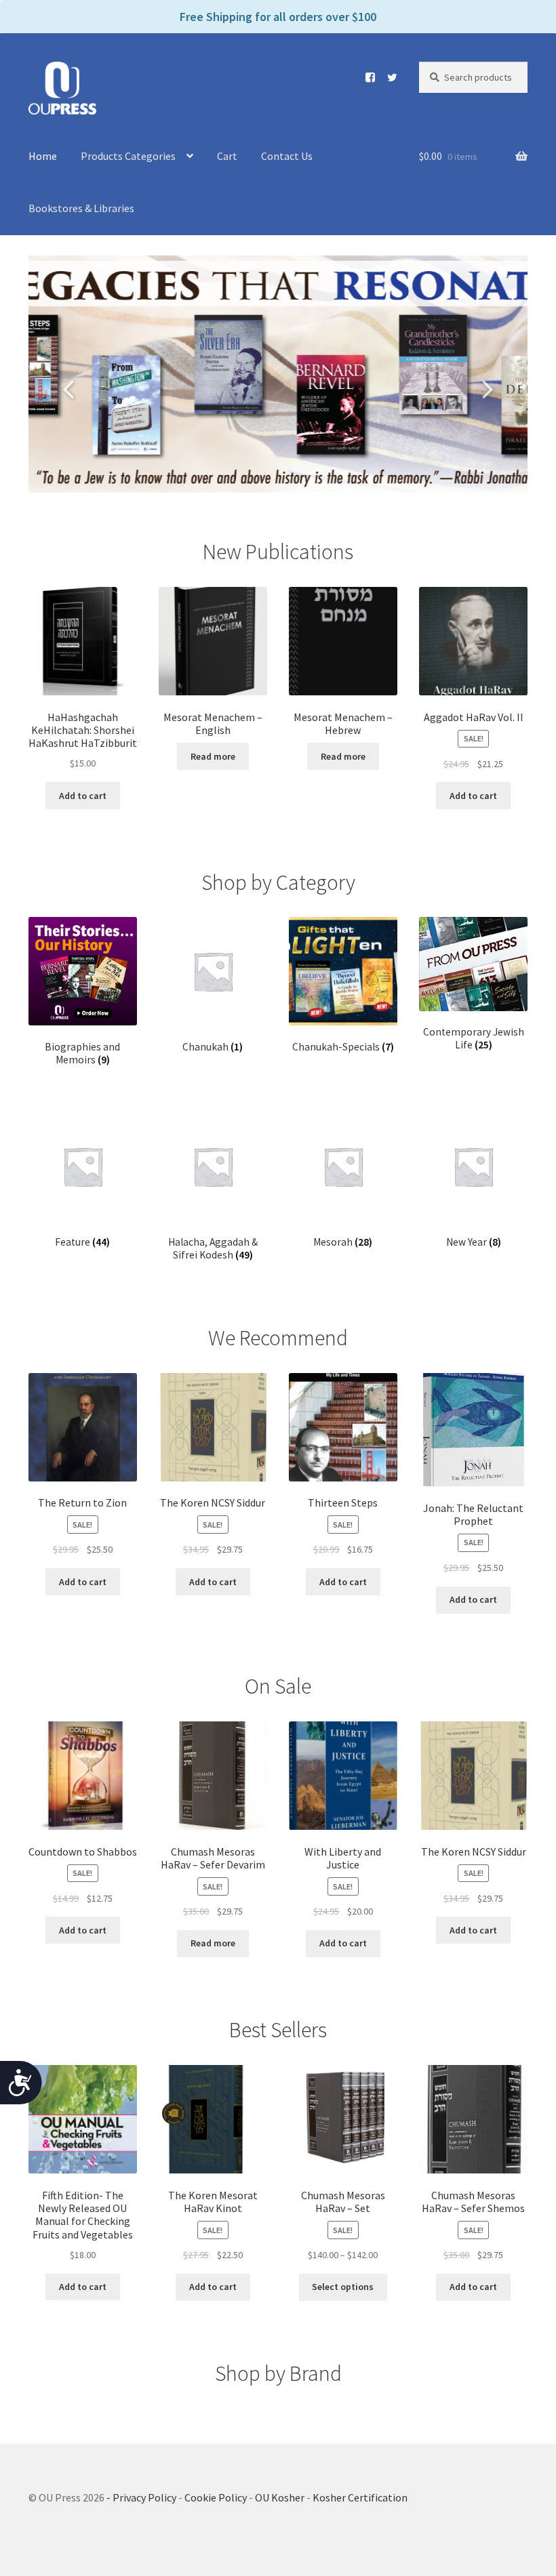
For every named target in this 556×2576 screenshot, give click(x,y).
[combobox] (473, 77)
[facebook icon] (365, 77)
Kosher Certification (360, 2497)
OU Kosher (280, 2497)
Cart (227, 156)
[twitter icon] (387, 77)
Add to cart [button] (83, 796)
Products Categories (128, 156)
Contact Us (287, 156)
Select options (343, 2287)
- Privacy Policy (141, 2497)
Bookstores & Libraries (81, 208)
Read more (213, 756)
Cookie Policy (216, 2497)
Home (43, 156)
